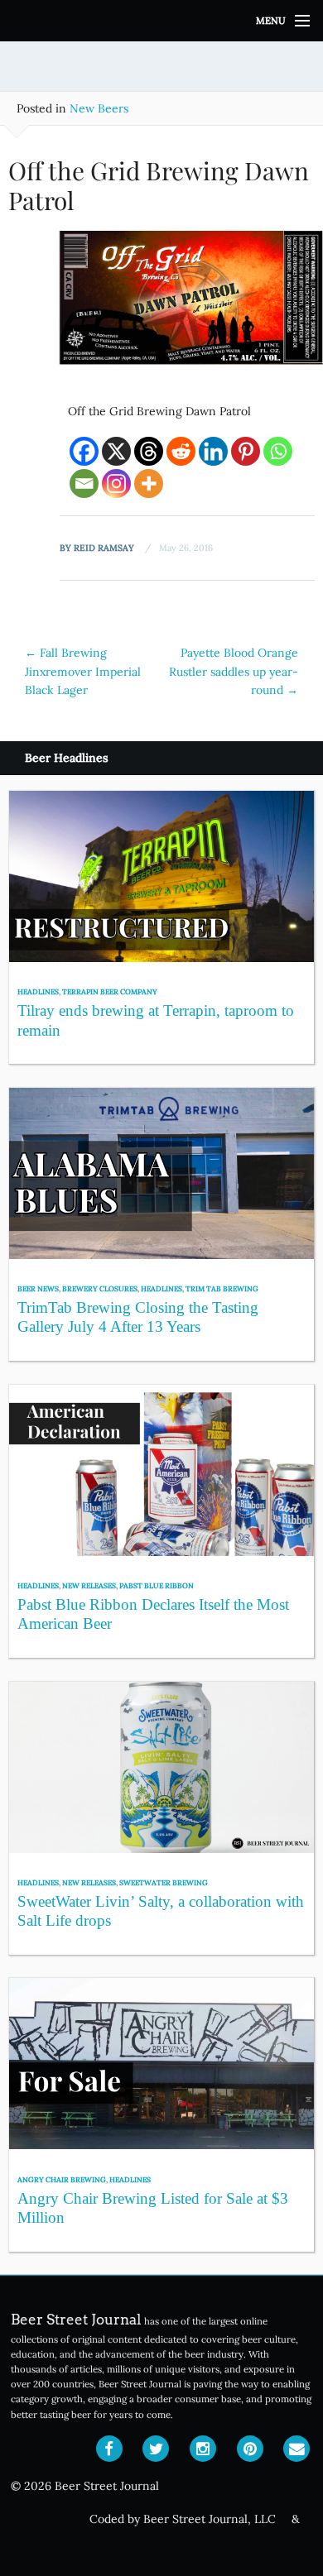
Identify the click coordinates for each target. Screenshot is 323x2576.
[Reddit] (181, 451)
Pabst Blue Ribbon (157, 1585)
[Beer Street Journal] (161, 21)
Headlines (38, 991)
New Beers (99, 108)
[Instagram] (116, 484)
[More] (149, 484)
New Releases (89, 1585)
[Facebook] (84, 451)
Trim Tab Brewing (222, 1288)
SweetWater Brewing (164, 1882)
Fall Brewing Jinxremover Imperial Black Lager (83, 671)
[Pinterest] (246, 451)
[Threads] (149, 451)
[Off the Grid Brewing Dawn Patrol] (161, 314)
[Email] (84, 484)
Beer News (38, 1288)
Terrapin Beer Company (110, 991)
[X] (116, 451)
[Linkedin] (213, 451)
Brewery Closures (100, 1288)
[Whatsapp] (278, 451)
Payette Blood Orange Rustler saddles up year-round (234, 671)
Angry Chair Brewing (62, 2179)
